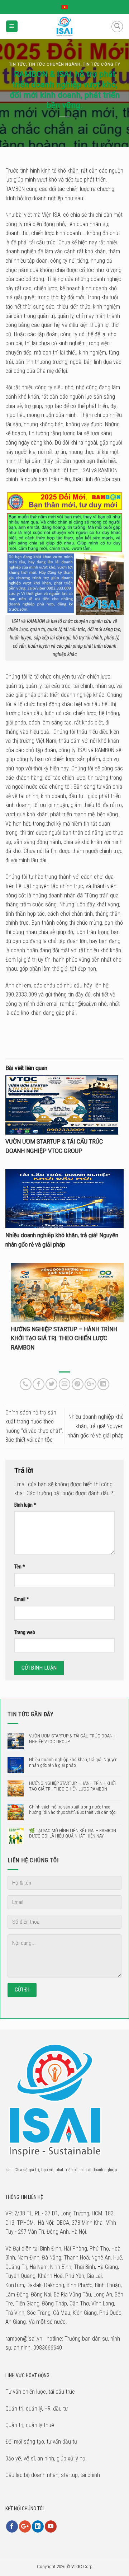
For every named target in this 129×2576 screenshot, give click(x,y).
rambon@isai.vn (78, 1004)
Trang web (25, 1632)
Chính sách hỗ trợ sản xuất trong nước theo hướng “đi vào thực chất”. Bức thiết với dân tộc (72, 1810)
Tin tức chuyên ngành (54, 64)
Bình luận (25, 1505)
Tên (20, 1567)
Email (22, 1599)
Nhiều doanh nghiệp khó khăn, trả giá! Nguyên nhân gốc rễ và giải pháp (95, 1426)
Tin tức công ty (101, 64)
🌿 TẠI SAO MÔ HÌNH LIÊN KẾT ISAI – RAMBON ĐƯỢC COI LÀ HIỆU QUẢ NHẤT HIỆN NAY (73, 1833)
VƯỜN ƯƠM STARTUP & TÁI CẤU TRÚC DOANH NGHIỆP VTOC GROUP (72, 1739)
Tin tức (18, 64)
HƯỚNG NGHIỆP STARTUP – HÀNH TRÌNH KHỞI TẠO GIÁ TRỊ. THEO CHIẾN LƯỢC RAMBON (64, 1338)
